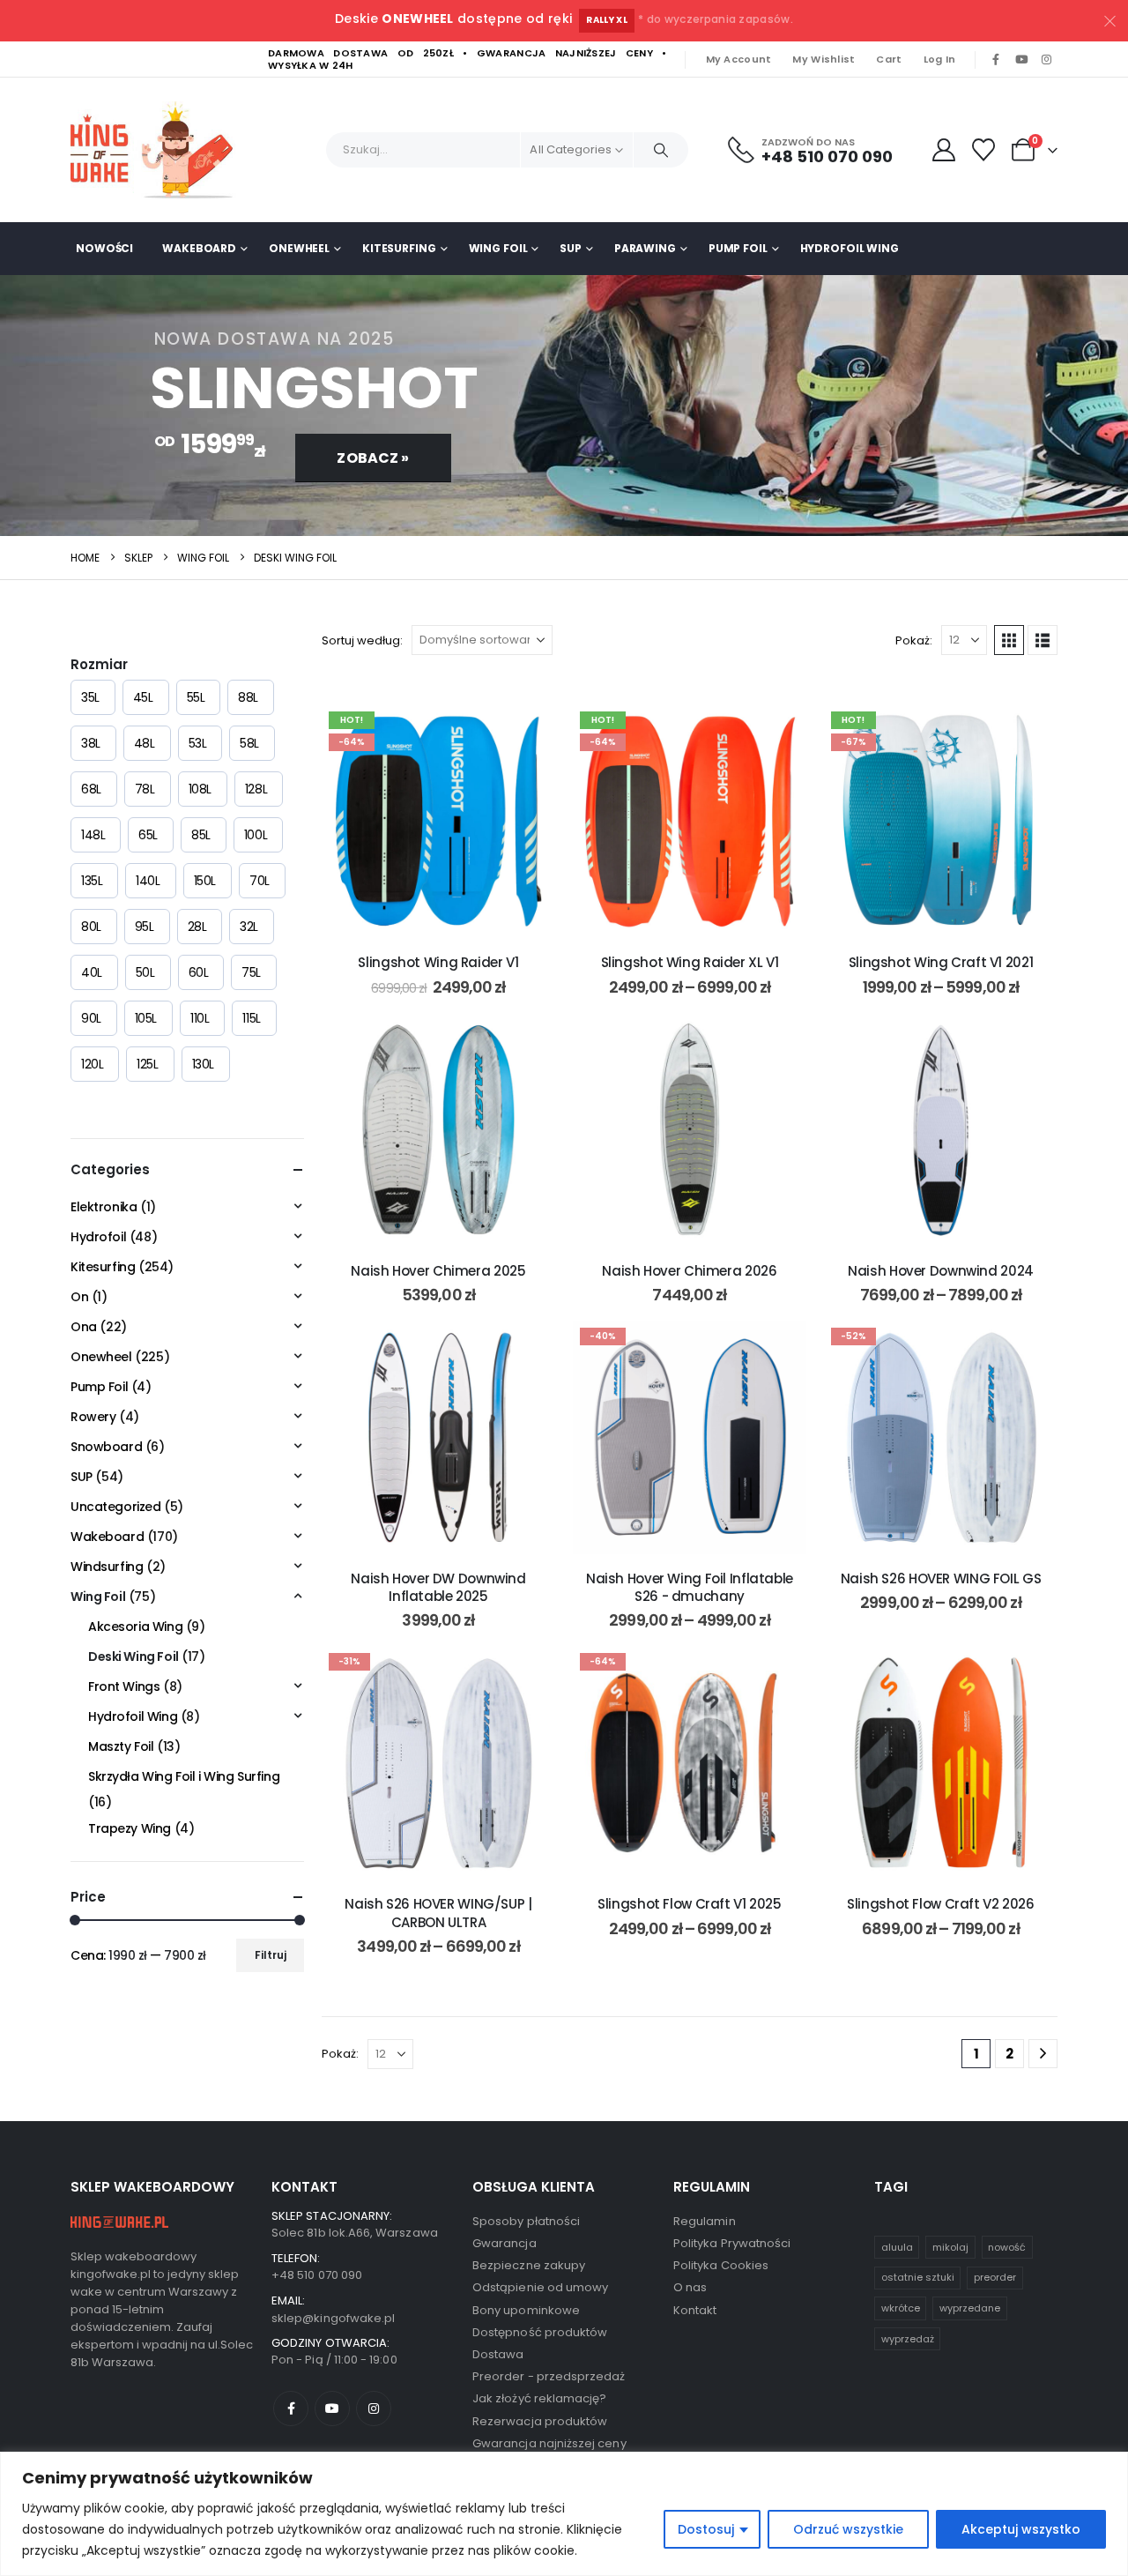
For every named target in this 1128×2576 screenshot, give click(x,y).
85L (201, 835)
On (79, 1297)
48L (145, 743)
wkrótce (901, 2308)
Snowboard (106, 1447)
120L (92, 1064)
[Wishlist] (984, 150)
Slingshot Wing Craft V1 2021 (941, 962)
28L (197, 927)
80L (91, 927)
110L (200, 1018)
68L (91, 789)
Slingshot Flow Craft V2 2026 (941, 1904)
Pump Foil (738, 248)
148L (93, 835)
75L (251, 972)
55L (196, 697)
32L (249, 927)
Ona (84, 1327)
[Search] (661, 150)
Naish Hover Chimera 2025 (438, 1271)
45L (143, 697)
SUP (571, 248)
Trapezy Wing (130, 1828)
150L (205, 881)
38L (91, 743)
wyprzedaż (908, 2339)
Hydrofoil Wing (850, 248)
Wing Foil (498, 248)
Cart (889, 59)
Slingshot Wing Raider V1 (438, 962)
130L (203, 1064)
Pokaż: (914, 640)
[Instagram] (1046, 60)
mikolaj (950, 2247)
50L (145, 972)
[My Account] (943, 150)
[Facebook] (996, 60)
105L (146, 1018)
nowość (1007, 2247)
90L (91, 1018)
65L (148, 835)
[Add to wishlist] (529, 731)
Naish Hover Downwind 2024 (941, 1271)
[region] (564, 2514)
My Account (739, 59)
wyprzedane (970, 2308)
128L (256, 789)
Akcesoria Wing (135, 1627)
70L (260, 881)
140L (148, 881)
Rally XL (607, 20)
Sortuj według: (362, 640)
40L (92, 972)
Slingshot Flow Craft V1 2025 (690, 1904)
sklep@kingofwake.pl (333, 2318)
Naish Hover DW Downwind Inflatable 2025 (438, 1587)
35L (90, 697)
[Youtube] (1021, 60)
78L (145, 789)
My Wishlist (824, 59)
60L (199, 972)
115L (251, 1018)
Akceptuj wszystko (1021, 2529)
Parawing (645, 248)
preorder (995, 2277)
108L (200, 789)
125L (147, 1064)
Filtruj (271, 1955)
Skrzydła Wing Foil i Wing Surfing (184, 1776)
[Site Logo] (159, 150)
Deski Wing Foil (134, 1657)
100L (256, 835)
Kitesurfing (399, 248)
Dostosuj (706, 2529)
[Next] (1043, 2054)
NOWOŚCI (104, 248)
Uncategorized (116, 1507)
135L (92, 881)
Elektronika (104, 1207)
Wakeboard (199, 248)
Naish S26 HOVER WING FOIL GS (941, 1578)
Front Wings (124, 1686)
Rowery (93, 1417)
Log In (940, 59)
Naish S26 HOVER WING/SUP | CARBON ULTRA (438, 1913)
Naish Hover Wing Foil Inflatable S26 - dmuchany (690, 1587)
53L (198, 743)
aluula (897, 2247)
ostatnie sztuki (918, 2277)
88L (248, 697)
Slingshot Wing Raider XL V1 (690, 962)
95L (145, 927)
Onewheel (299, 248)
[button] (1009, 640)
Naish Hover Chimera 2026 (689, 1271)
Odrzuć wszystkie (848, 2529)
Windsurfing (107, 1567)
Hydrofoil (98, 1237)
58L (249, 743)
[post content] (438, 821)
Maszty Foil (121, 1746)
